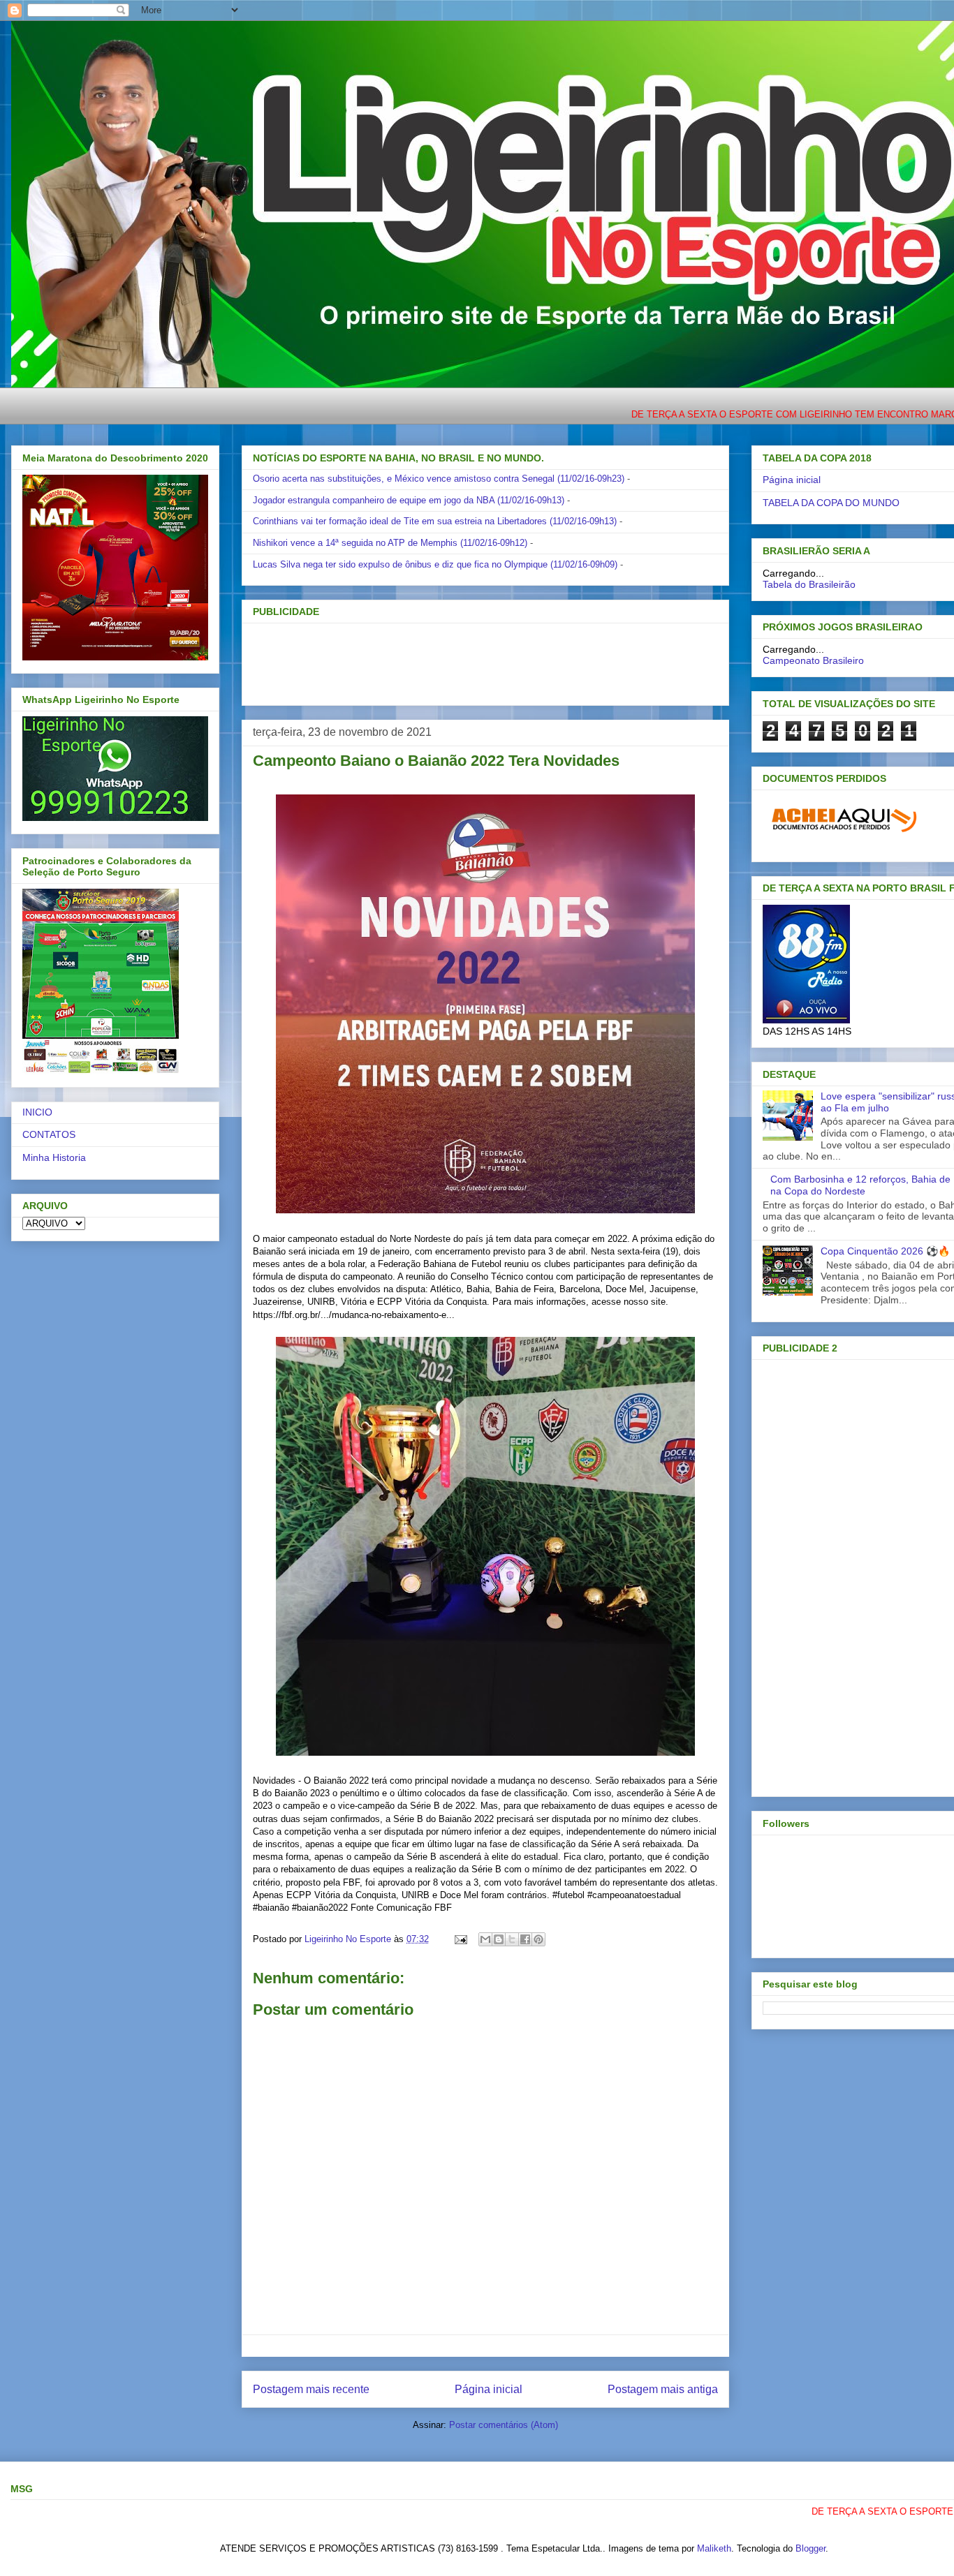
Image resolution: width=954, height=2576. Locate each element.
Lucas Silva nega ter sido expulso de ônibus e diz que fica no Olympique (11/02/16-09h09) (435, 564)
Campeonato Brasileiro (813, 660)
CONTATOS (49, 1134)
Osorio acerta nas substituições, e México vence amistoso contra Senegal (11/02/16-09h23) (439, 479)
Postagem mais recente (311, 2389)
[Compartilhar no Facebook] (525, 1939)
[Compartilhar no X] (512, 1939)
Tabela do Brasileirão (809, 584)
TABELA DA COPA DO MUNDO (831, 503)
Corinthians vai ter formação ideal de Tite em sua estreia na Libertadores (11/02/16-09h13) (435, 521)
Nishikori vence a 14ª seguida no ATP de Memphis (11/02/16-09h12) (390, 543)
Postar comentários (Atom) (504, 2425)
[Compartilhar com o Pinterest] (538, 1939)
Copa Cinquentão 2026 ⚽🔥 (885, 1251)
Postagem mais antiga (663, 2389)
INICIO (37, 1112)
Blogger (810, 2548)
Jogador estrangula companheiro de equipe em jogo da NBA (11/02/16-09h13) (409, 500)
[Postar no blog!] (499, 1939)
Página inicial (489, 2389)
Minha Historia (54, 1157)
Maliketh (714, 2548)
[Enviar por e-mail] (485, 1939)
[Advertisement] (462, 660)
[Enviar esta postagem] (460, 1939)
